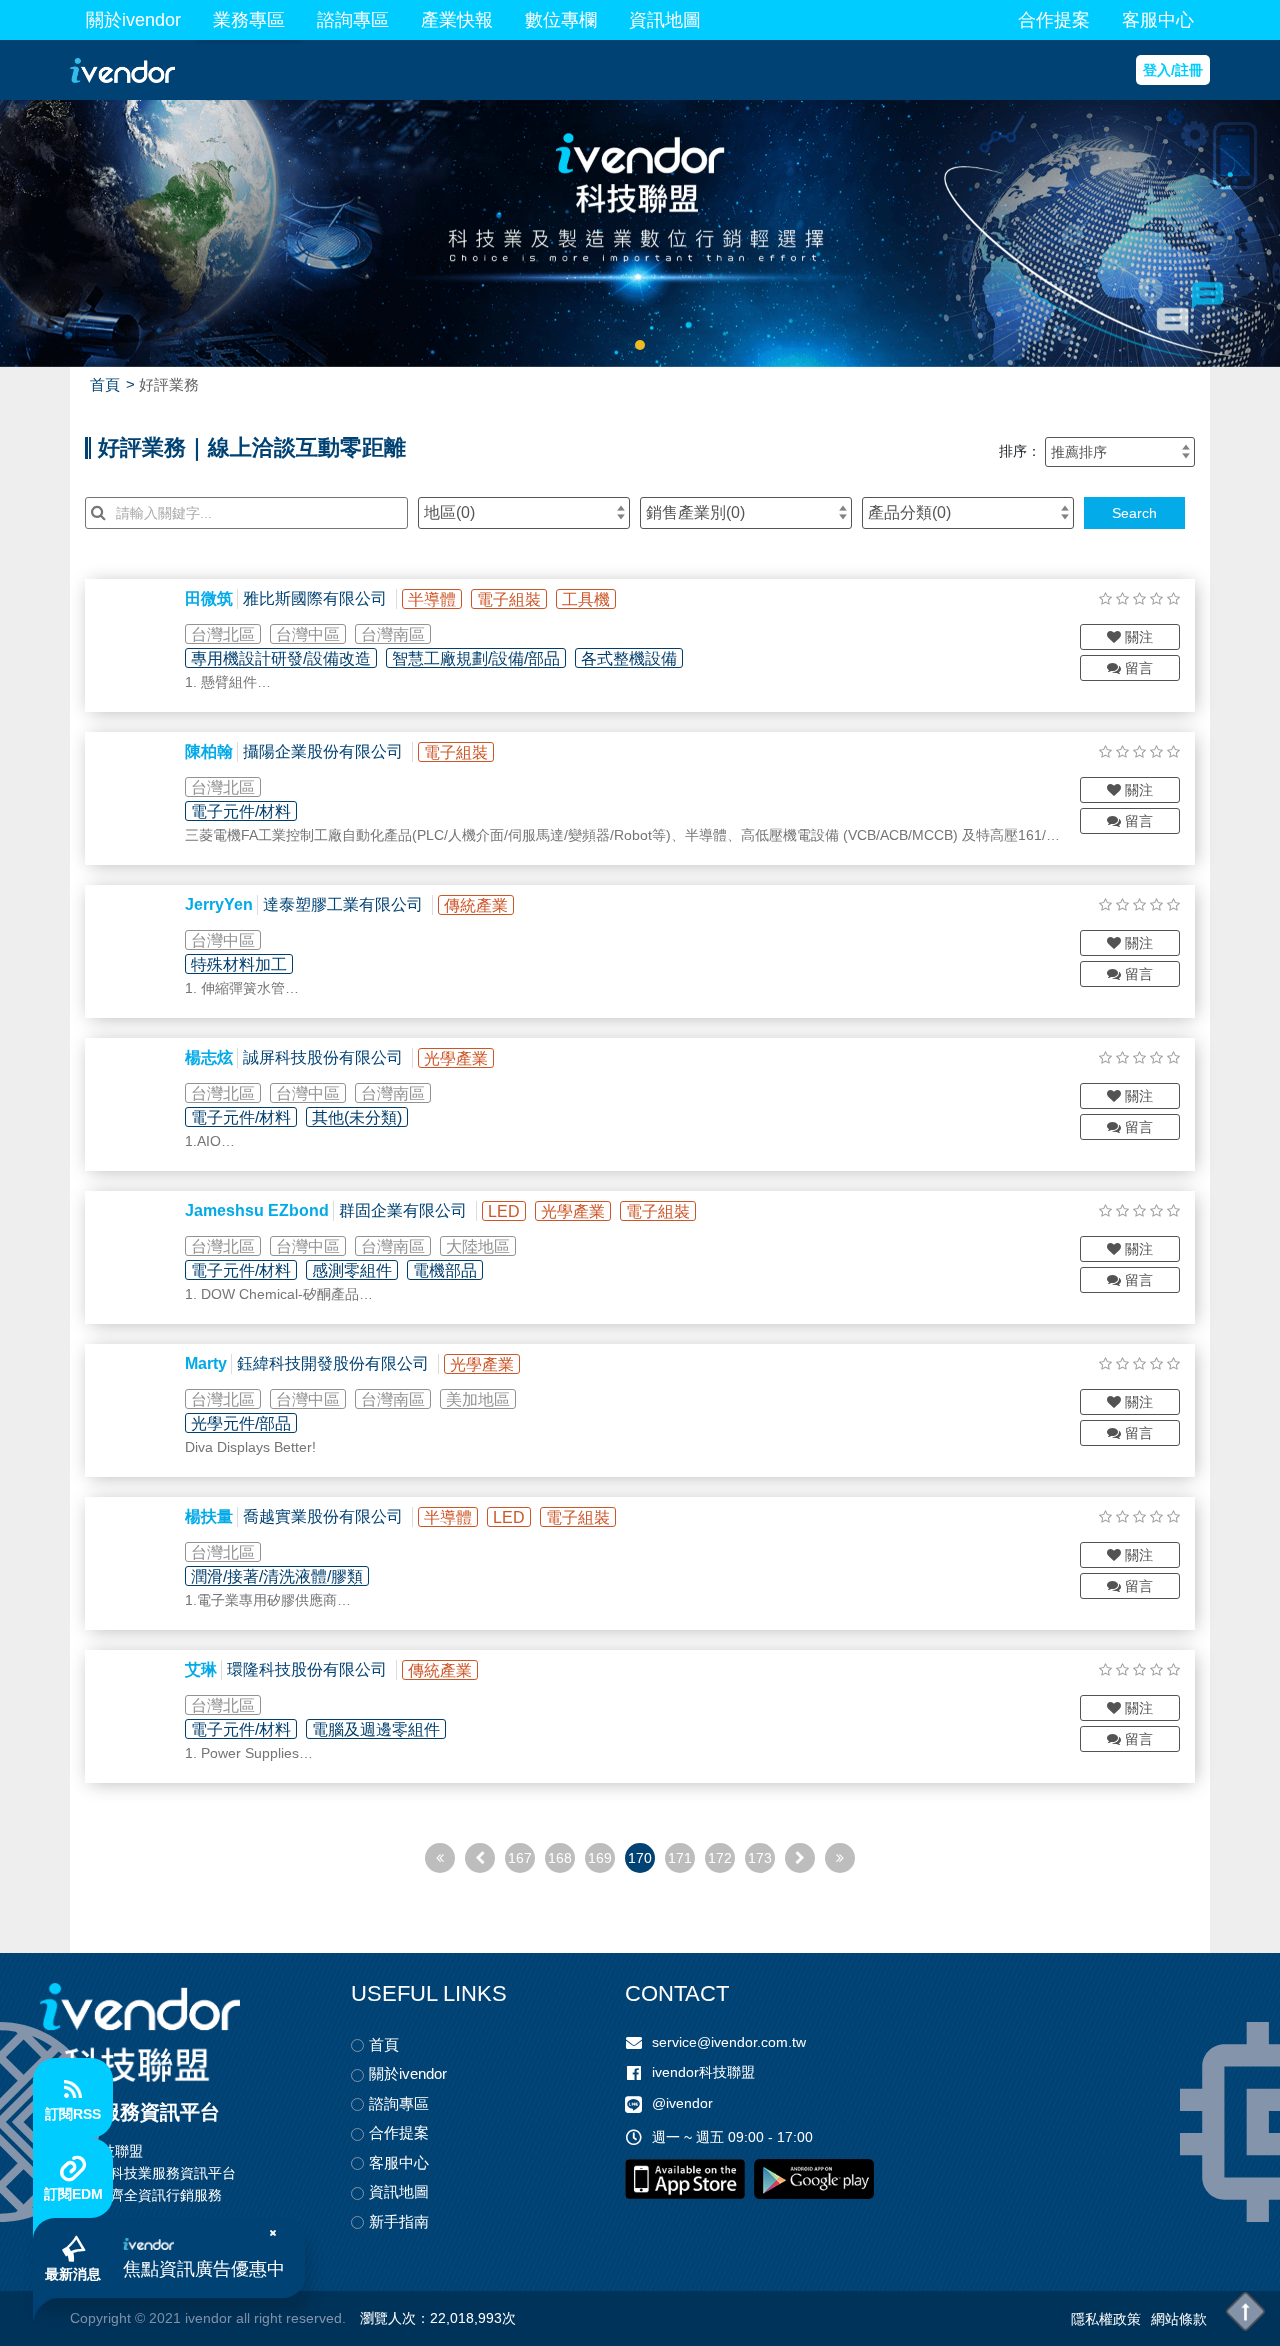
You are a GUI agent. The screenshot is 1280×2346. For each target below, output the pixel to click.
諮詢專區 (353, 20)
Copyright (100, 2318)
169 (600, 1858)
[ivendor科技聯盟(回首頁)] (140, 2032)
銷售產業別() (695, 512)
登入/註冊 (1173, 70)
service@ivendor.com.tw (729, 2042)
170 (640, 1858)
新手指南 (399, 2221)
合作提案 (1054, 20)
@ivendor (682, 2104)
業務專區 (249, 20)
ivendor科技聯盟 (703, 2072)
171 (680, 1858)
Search (1134, 513)
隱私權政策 (1106, 2319)
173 (760, 1858)
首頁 (105, 384)
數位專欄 (561, 20)
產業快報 (457, 20)
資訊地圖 (665, 20)
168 (560, 1858)
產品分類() (909, 512)
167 (520, 1858)
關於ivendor (133, 20)
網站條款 (1179, 2319)
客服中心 (1158, 20)
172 (720, 1858)
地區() (449, 512)
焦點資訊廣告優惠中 (204, 2269)
